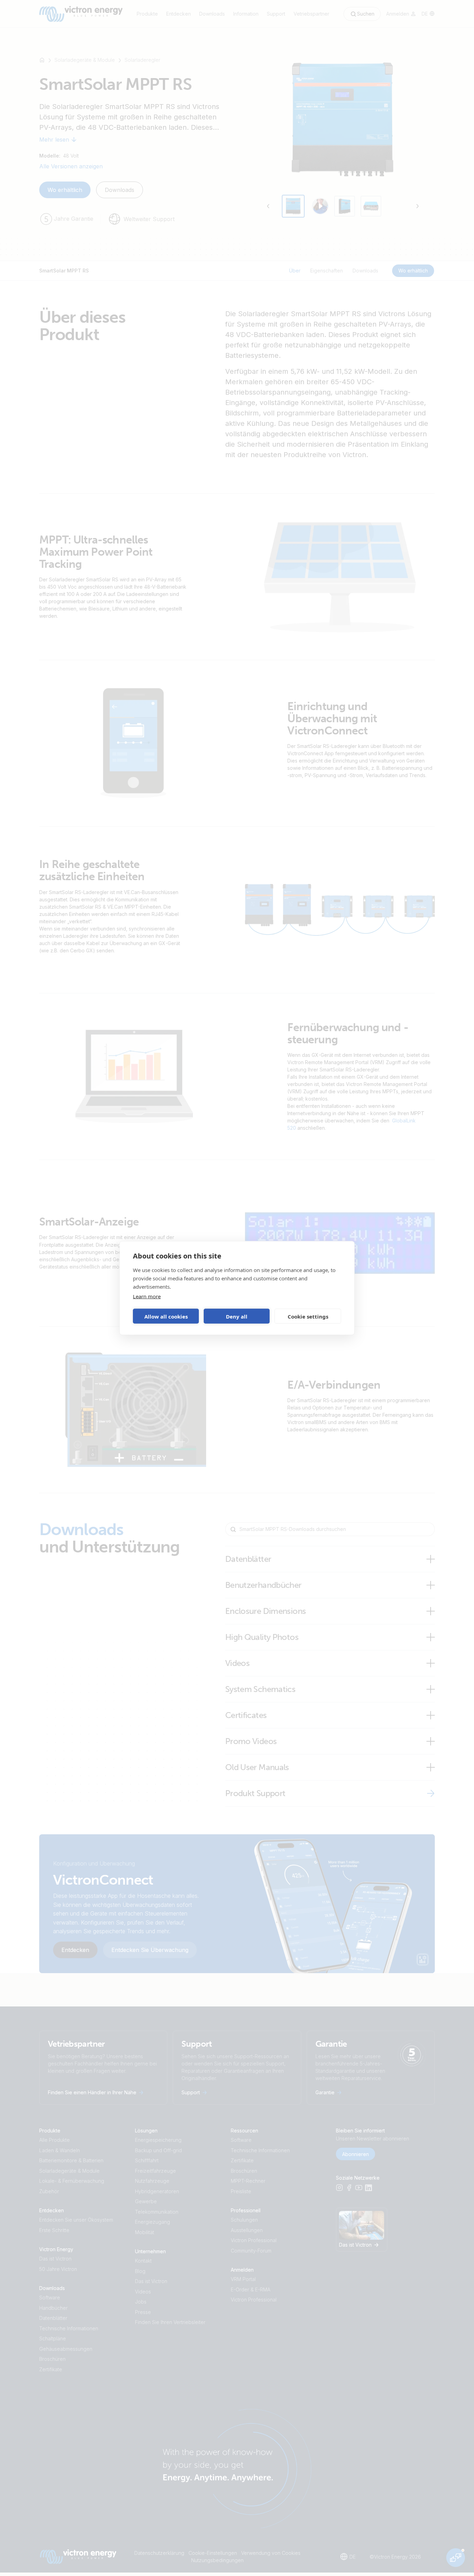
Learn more (147, 1296)
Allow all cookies (166, 1316)
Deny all (237, 1316)
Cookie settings (308, 1316)
